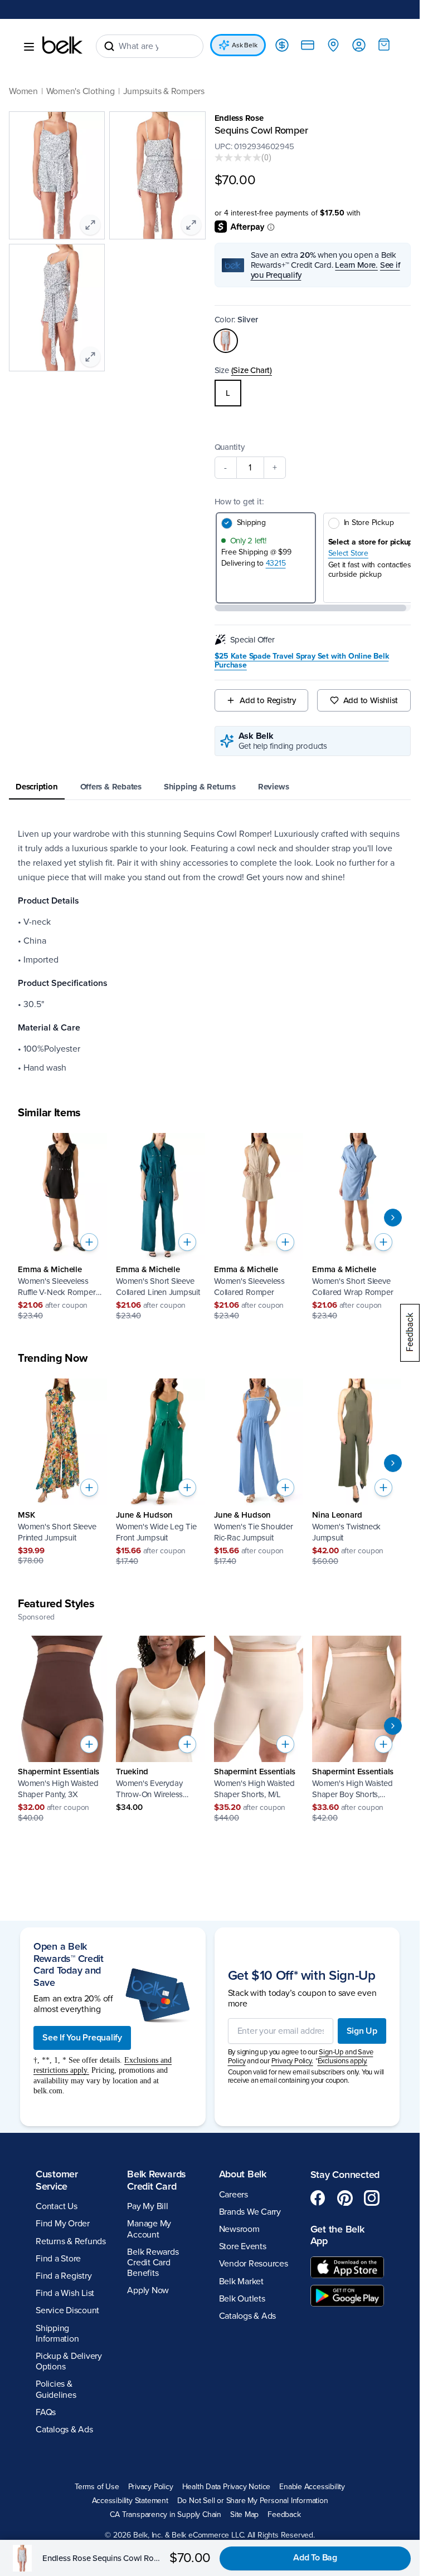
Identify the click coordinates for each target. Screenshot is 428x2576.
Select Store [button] (348, 553)
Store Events (243, 2246)
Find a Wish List (65, 2293)
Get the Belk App (337, 2235)
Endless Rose (239, 118)
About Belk (243, 2174)
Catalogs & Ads (64, 2430)
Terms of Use (97, 2487)
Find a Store (58, 2259)
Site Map (244, 2515)
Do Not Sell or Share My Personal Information (253, 2501)
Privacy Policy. (292, 2061)
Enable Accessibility (312, 2487)
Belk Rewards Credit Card (157, 2180)
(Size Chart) (252, 370)
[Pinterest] (345, 2198)
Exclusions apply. (343, 2061)
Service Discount (67, 2310)
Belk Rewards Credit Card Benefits (153, 2263)
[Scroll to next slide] (393, 1218)
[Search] (109, 46)
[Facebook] (318, 2198)
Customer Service (57, 2180)
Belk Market (241, 2281)
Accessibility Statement (130, 2501)
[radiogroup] (313, 393)
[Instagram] (372, 2198)
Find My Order (63, 2224)
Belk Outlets (242, 2299)
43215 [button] (276, 563)
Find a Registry (64, 2276)
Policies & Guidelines (56, 2389)
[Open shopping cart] (384, 45)
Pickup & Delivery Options (69, 2361)
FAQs (46, 2412)
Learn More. (356, 265)
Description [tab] (37, 787)
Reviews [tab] (273, 787)
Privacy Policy (151, 2487)
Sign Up (362, 2031)
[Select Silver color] (226, 341)
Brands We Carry (250, 2212)
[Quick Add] (89, 1242)
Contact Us (57, 2206)
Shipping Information (57, 2334)
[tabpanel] (210, 951)
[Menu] (29, 47)
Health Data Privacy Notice (227, 2487)
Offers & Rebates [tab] (111, 787)
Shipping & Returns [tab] (200, 787)
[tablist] (210, 787)
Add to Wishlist (371, 700)
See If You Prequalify (82, 2038)
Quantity (230, 447)
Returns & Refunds (71, 2241)
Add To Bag (315, 2558)
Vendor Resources (254, 2264)
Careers (234, 2195)
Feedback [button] (284, 2515)
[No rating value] (238, 158)
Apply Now (148, 2290)
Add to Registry (268, 700)
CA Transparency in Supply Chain (166, 2515)
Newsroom (239, 2229)
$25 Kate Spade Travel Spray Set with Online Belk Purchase (302, 661)
